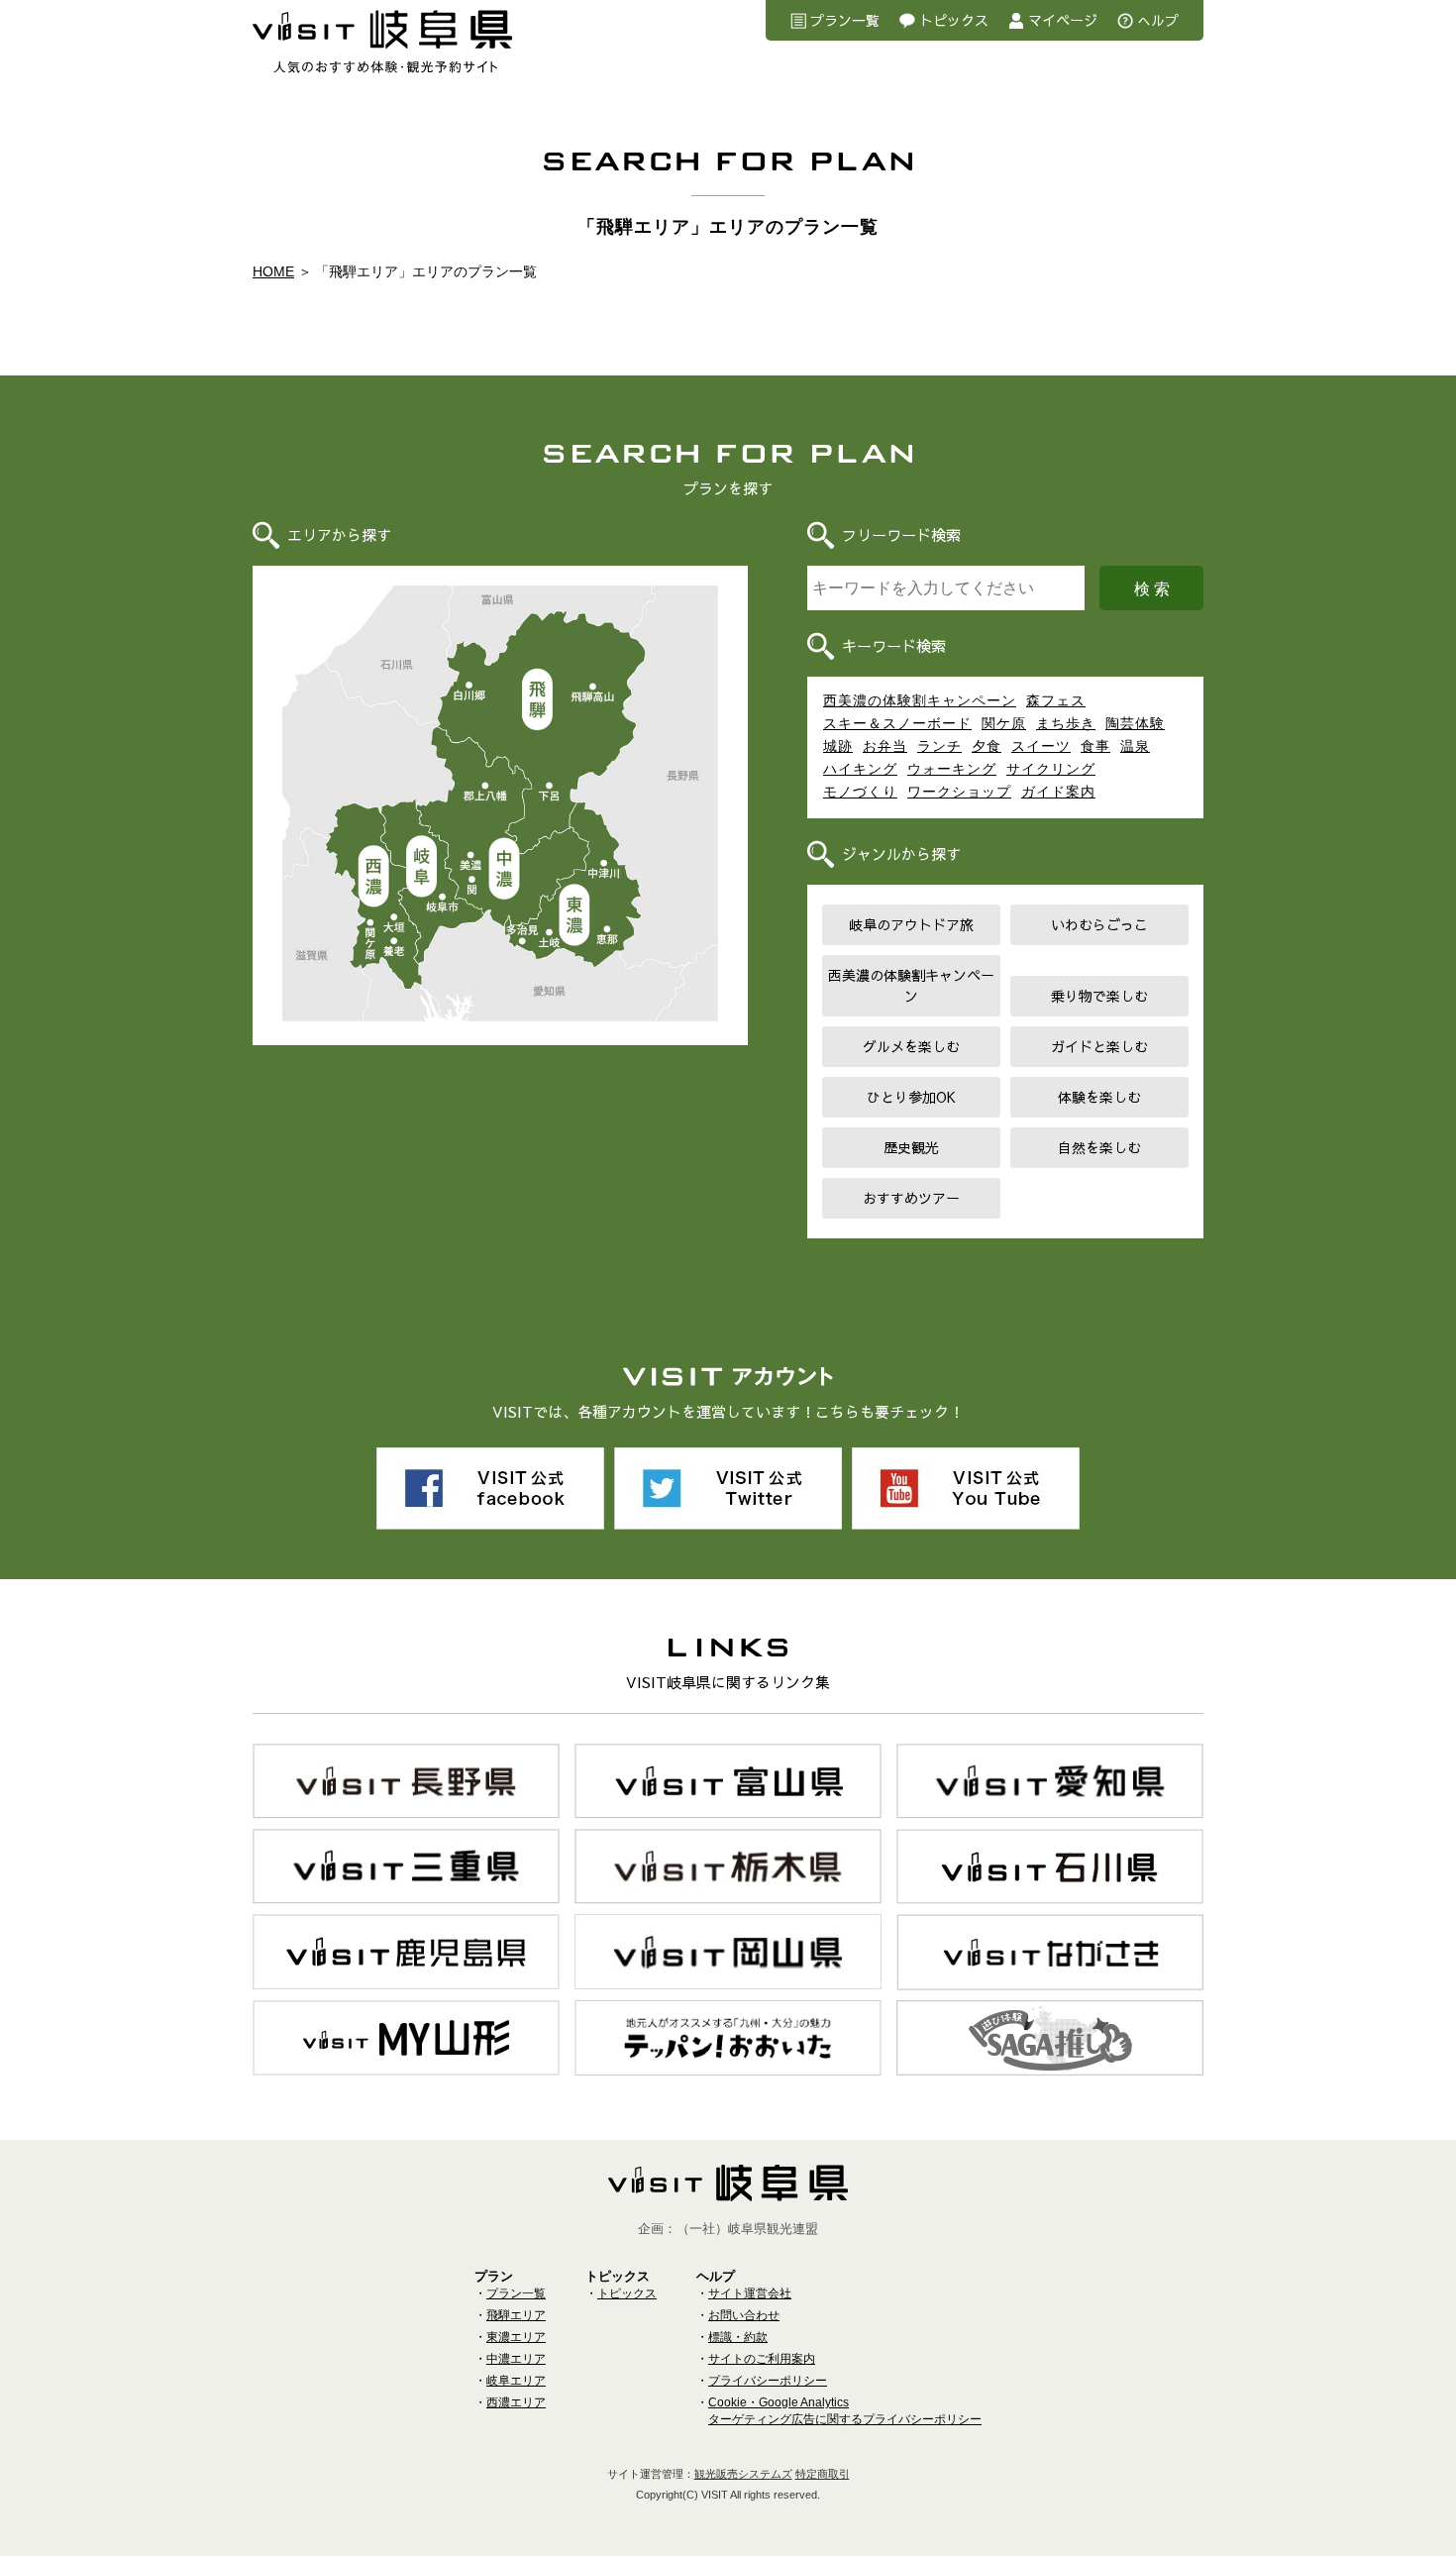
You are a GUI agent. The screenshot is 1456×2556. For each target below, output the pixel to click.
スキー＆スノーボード (897, 723)
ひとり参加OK (911, 1097)
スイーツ (1041, 746)
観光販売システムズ (743, 2474)
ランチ (939, 746)
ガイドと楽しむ (1099, 1046)
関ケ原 (1004, 723)
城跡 (838, 746)
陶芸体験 (1135, 723)
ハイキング (860, 769)
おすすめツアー (911, 1198)
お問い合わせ (744, 2315)
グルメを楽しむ (911, 1046)
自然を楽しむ (1099, 1147)
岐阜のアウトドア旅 (911, 924)
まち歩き (1066, 723)
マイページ (1063, 20)
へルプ (1158, 20)
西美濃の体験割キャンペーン (920, 700)
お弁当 (885, 746)
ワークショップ (959, 792)
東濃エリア (575, 916)
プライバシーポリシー (768, 2381)
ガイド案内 (1058, 792)
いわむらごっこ (1099, 924)
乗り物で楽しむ (1099, 996)
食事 (1095, 746)
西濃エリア (373, 879)
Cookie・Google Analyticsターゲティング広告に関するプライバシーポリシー (845, 2411)
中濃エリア (506, 870)
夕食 (987, 746)
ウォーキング (952, 769)
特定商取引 (823, 2474)
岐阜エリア (420, 868)
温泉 (1135, 746)
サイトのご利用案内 (762, 2359)
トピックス (954, 20)
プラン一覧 (845, 20)
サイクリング (1051, 769)
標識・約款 (738, 2337)
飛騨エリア (538, 698)
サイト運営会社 (750, 2293)
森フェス (1056, 700)
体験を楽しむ (1099, 1097)
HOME (273, 271)
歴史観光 (911, 1147)
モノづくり (860, 792)
